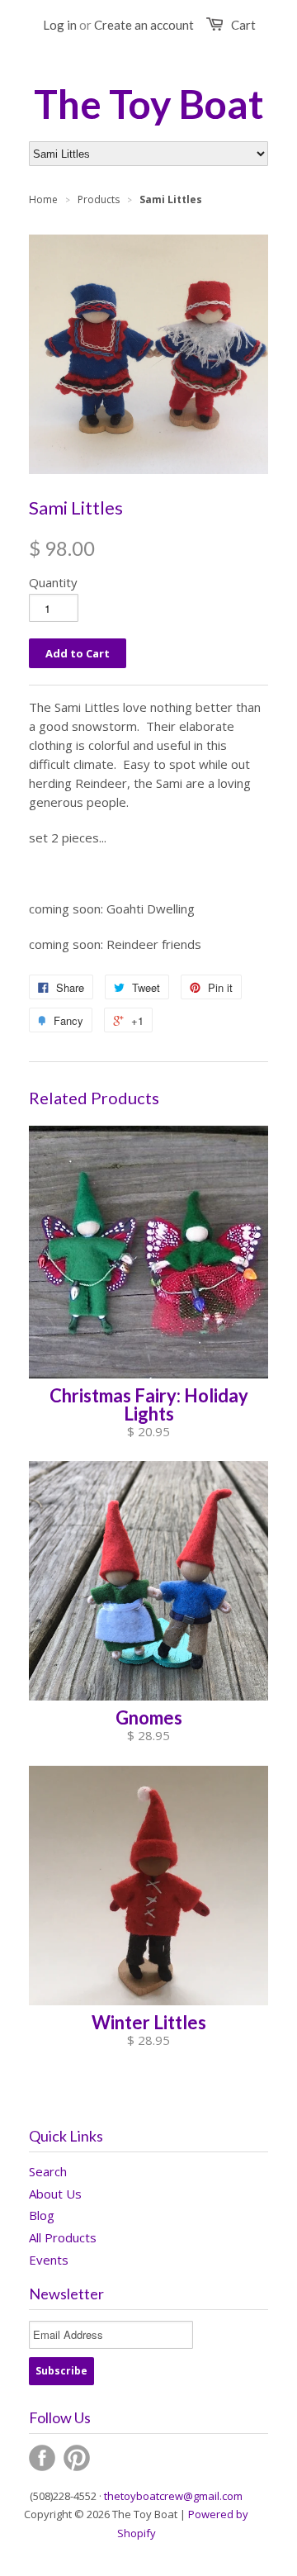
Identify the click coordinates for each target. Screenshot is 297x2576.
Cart (243, 25)
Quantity (53, 582)
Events (49, 2260)
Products (99, 199)
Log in (60, 25)
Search (48, 2171)
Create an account (144, 25)
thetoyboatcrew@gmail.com (173, 2496)
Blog (42, 2215)
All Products (63, 2237)
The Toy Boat (149, 104)
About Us (55, 2194)
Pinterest (77, 2458)
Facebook (42, 2458)
